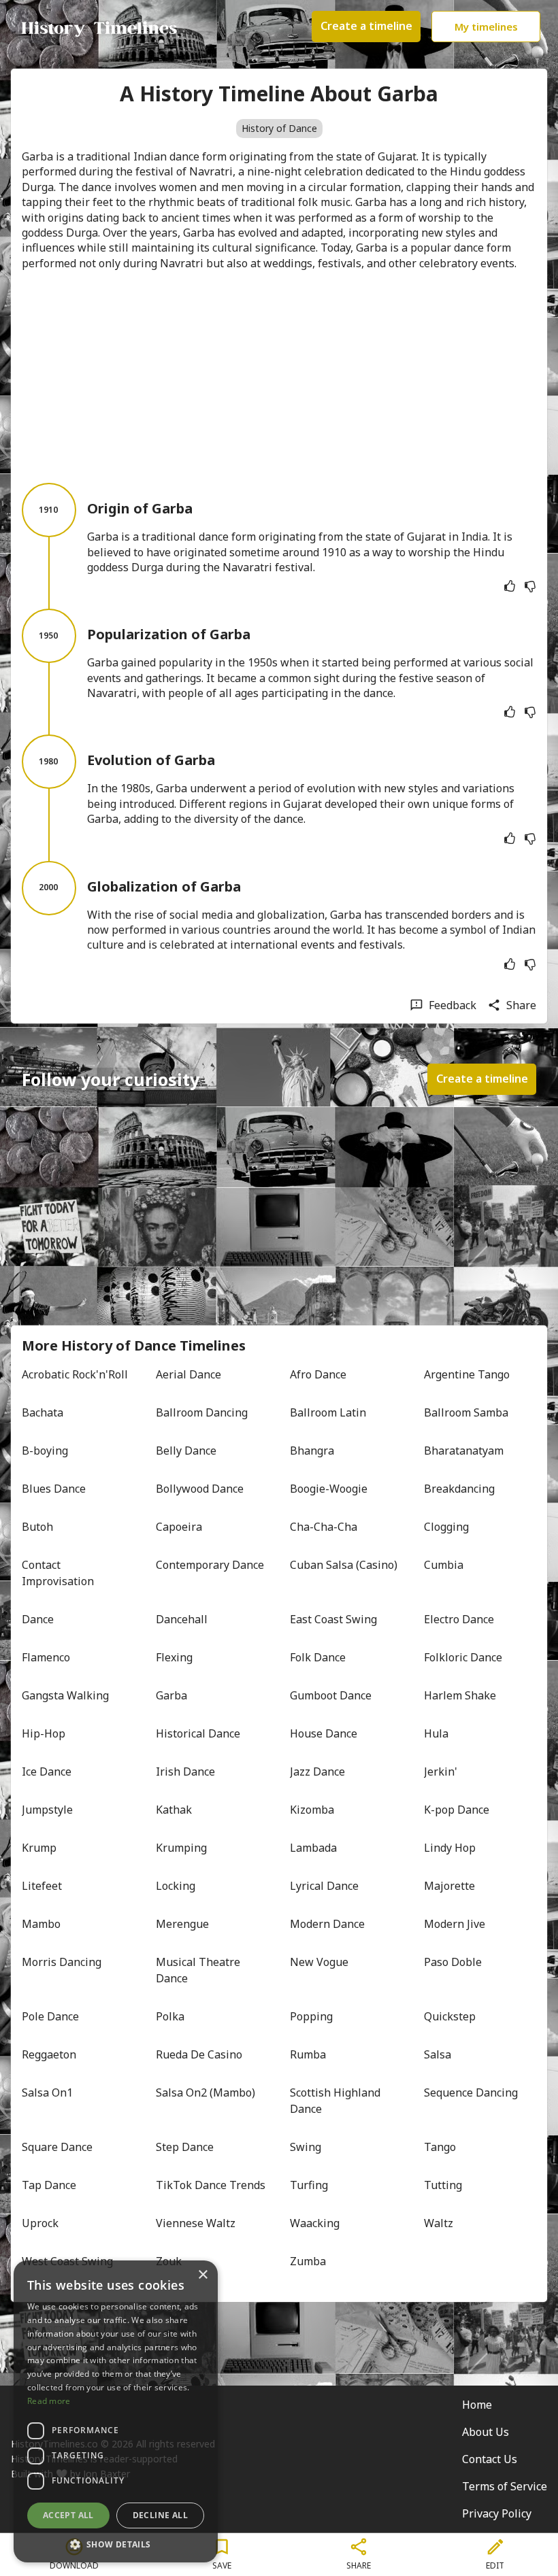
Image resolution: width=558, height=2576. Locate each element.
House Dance (324, 1733)
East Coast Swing (333, 1619)
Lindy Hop (450, 1848)
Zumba (308, 2261)
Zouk (169, 2261)
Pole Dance (50, 2016)
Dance (38, 1619)
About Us (486, 2432)
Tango (440, 2147)
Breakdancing (459, 1489)
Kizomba (312, 1810)
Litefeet (42, 1886)
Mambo (41, 1924)
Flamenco (46, 1657)
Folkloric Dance (463, 1657)
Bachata (43, 1412)
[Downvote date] (530, 586)
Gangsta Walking (65, 1695)
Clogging (446, 1527)
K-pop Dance (457, 1810)
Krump (39, 1848)
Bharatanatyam (464, 1451)
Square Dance (57, 2147)
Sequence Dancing (471, 2092)
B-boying (45, 1451)
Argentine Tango (467, 1374)
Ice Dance (47, 1772)
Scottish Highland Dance (337, 2101)
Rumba (308, 2054)
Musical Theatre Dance (199, 1970)
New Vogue (319, 1962)
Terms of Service (505, 2486)
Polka (170, 2016)
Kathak (174, 1810)
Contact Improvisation (58, 1573)
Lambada (313, 1848)
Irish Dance (185, 1772)
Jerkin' (441, 1772)
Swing (306, 2147)
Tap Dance (49, 2185)
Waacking (315, 2223)
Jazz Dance (317, 1772)
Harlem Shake (460, 1695)
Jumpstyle (47, 1810)
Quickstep (450, 2016)
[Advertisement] (279, 377)
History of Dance (279, 128)
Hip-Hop (44, 1733)
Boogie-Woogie (329, 1489)
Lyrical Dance (324, 1886)
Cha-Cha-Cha (324, 1527)
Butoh (37, 1527)
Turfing (309, 2185)
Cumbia (444, 1565)
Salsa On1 (47, 2092)
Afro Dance (318, 1374)
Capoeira (179, 1527)
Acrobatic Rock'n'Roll (75, 1374)
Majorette (449, 1886)
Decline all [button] (160, 2515)
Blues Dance (54, 1489)
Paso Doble (453, 1962)
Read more (49, 2401)
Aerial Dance (188, 1374)
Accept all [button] (68, 2515)
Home (477, 2405)
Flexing (174, 1657)
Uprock (40, 2223)
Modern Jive (455, 1924)
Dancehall (182, 1619)
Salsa (438, 2054)
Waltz (439, 2223)
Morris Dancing (62, 1962)
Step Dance (185, 2147)
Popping (311, 2016)
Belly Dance (186, 1451)
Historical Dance (198, 1733)
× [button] (202, 2275)
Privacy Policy (497, 2513)
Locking (176, 1886)
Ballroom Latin (328, 1412)
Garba (171, 1695)
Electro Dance (459, 1619)
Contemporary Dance (210, 1565)
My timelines (486, 27)
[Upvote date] (510, 586)
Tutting (443, 2185)
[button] (116, 2543)
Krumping (181, 1848)
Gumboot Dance (331, 1695)
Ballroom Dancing (202, 1412)
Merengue (182, 1924)
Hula (436, 1733)
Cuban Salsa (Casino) (344, 1565)
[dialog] (116, 2411)
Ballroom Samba (466, 1412)
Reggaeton (49, 2054)
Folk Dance (318, 1657)
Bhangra (312, 1451)
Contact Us (490, 2459)
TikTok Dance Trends (211, 2185)
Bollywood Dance (200, 1489)
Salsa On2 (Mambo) (206, 2092)
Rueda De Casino (199, 2054)
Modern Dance (327, 1924)
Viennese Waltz (196, 2223)
